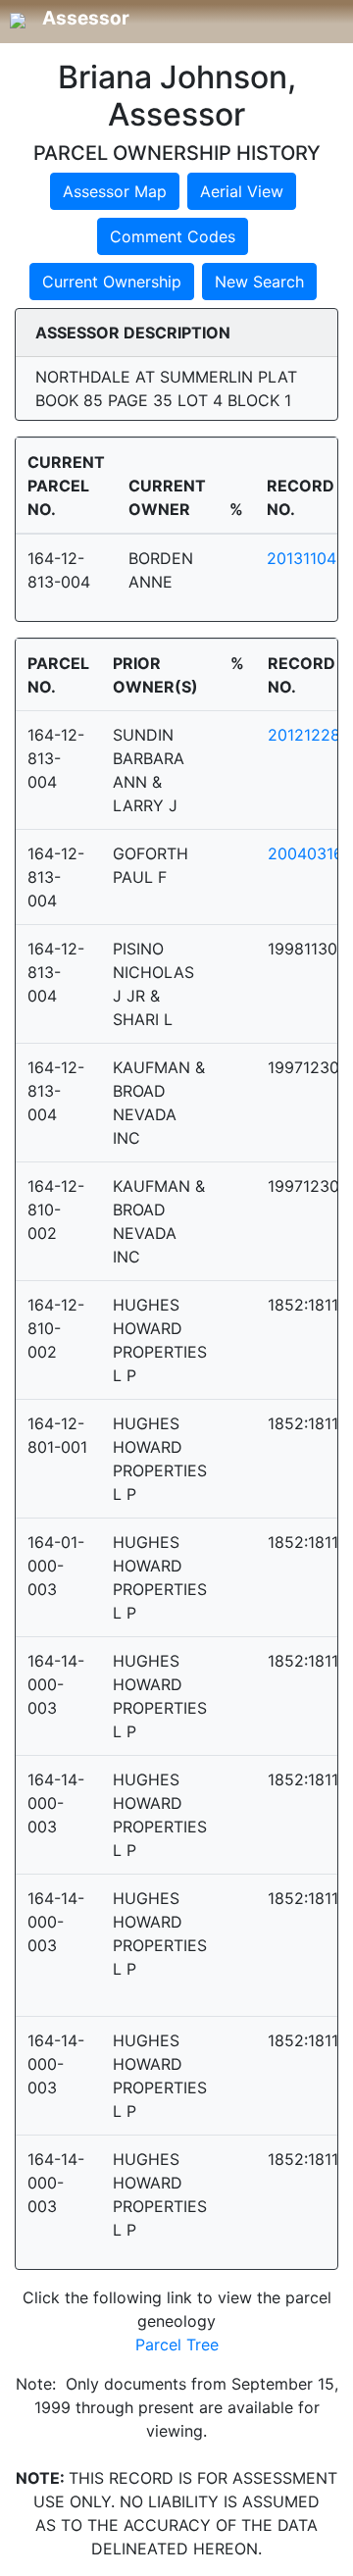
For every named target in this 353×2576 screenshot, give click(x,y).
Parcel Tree (177, 2344)
